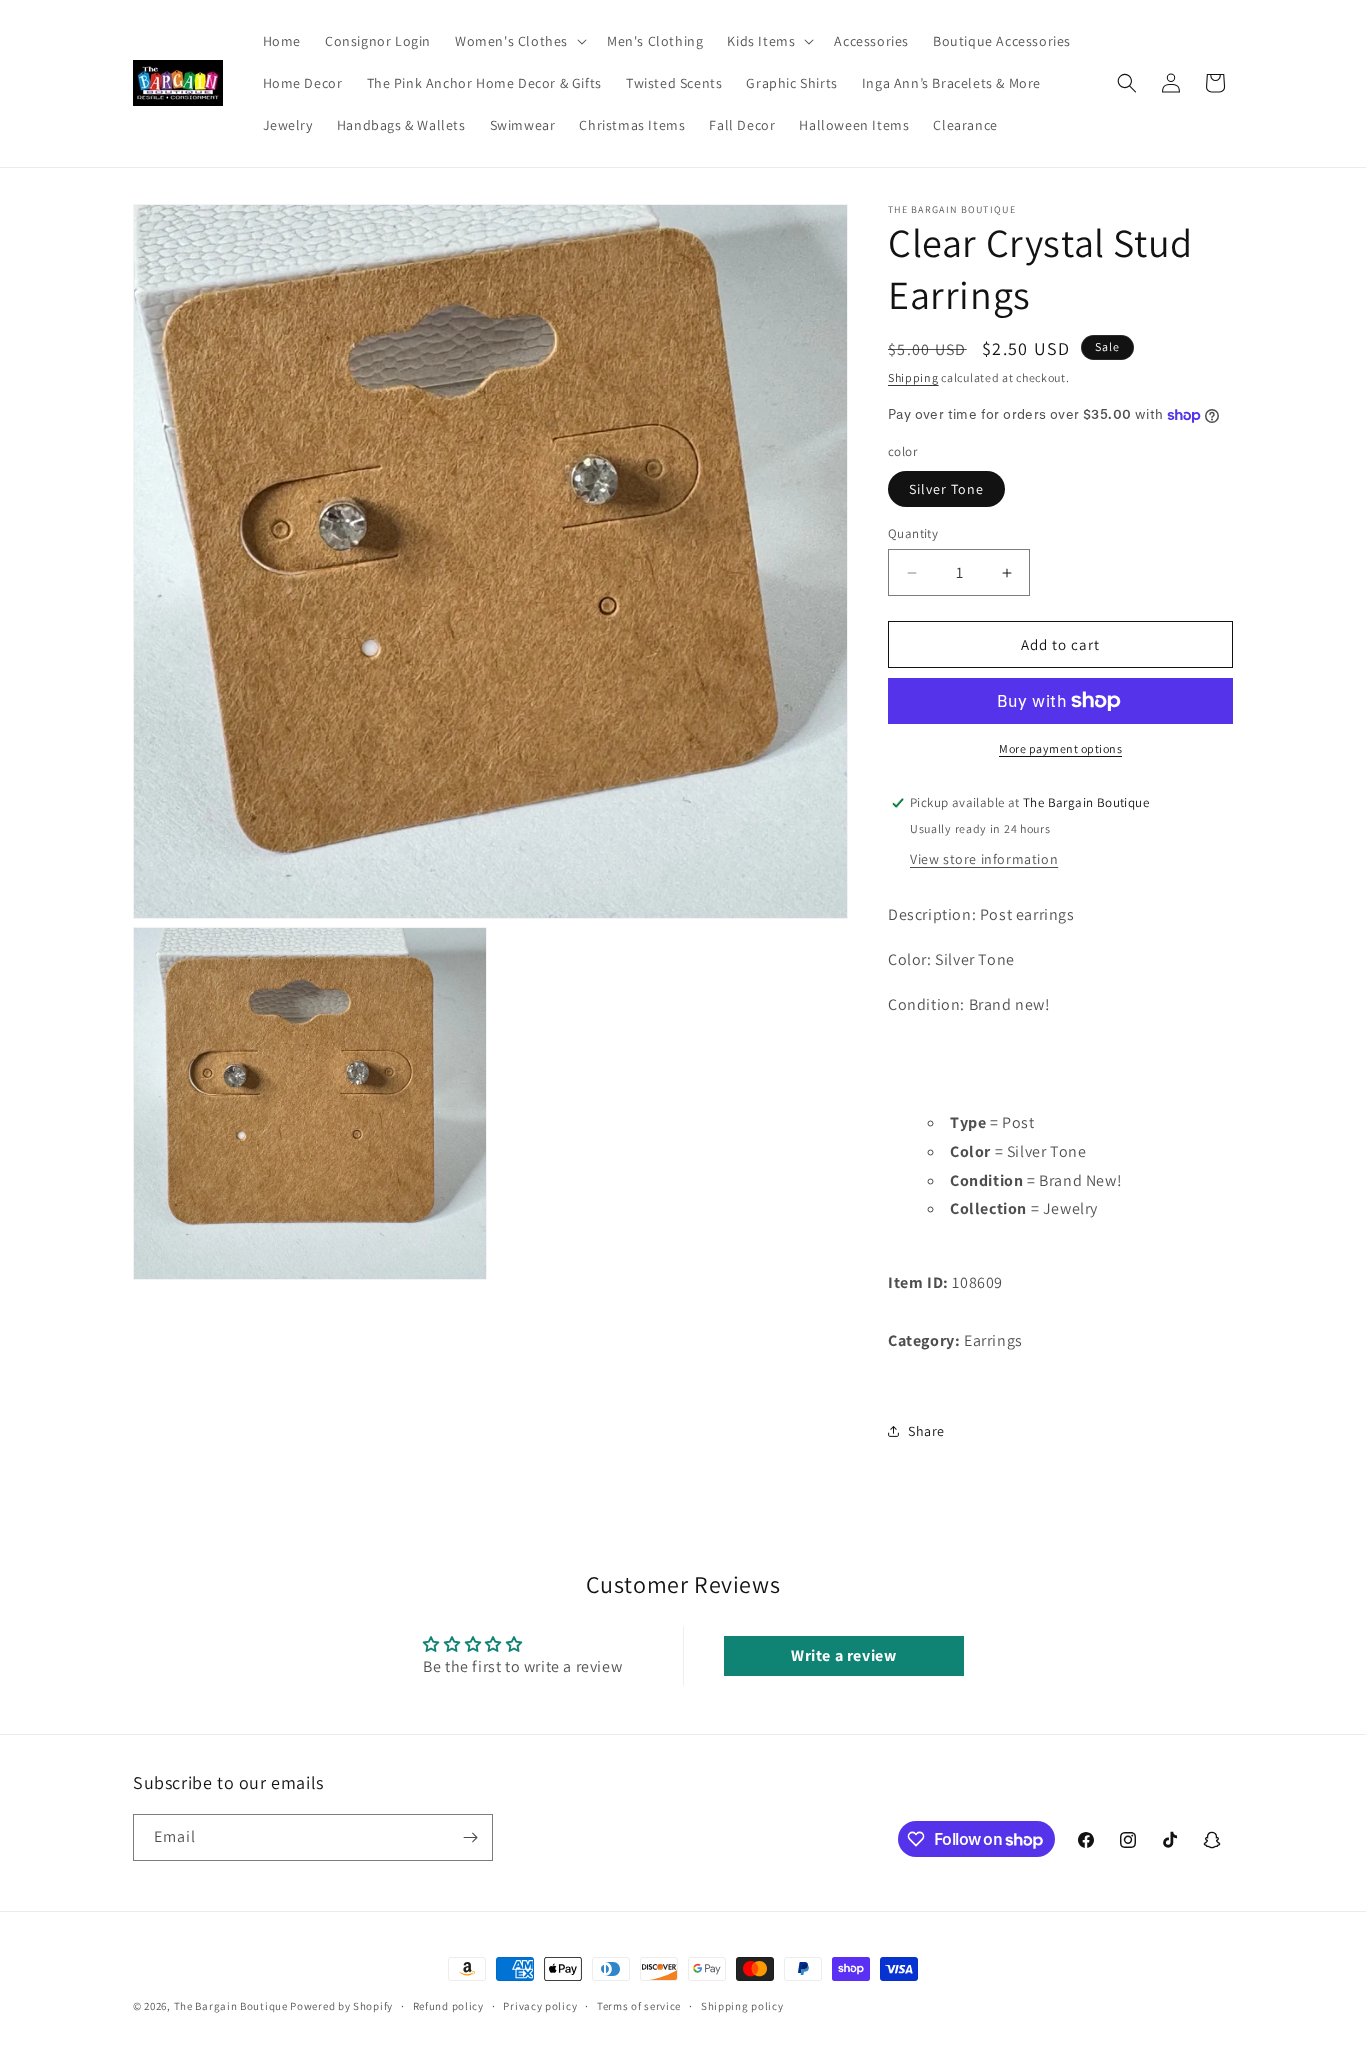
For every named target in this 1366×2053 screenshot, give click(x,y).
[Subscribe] (470, 1837)
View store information (984, 859)
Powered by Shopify (341, 2006)
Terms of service (639, 2006)
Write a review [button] (843, 1655)
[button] (519, 41)
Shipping (913, 377)
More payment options (1060, 748)
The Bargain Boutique (232, 2006)
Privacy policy (540, 2006)
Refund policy (448, 2006)
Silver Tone (946, 489)
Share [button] (926, 1431)
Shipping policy (742, 2006)
